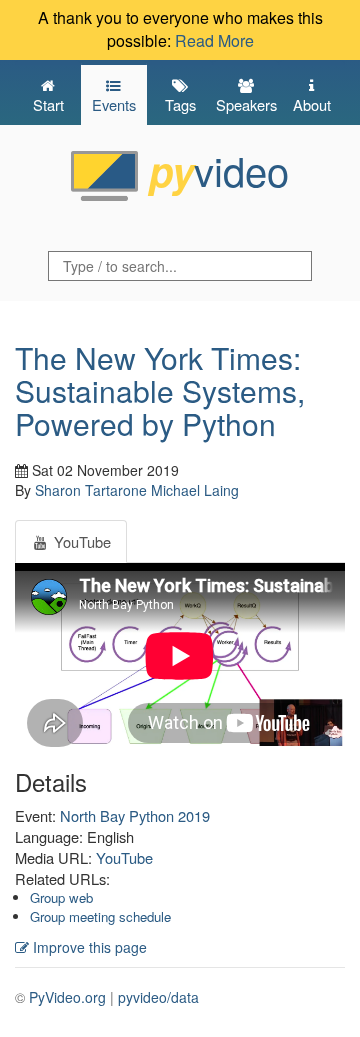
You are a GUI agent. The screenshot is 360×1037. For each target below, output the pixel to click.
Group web (61, 897)
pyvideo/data (158, 997)
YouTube (124, 857)
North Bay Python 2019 (135, 815)
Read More (214, 40)
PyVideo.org (67, 997)
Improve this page (88, 947)
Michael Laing (195, 490)
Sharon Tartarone (91, 490)
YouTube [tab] (80, 541)
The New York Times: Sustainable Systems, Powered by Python (160, 390)
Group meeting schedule (100, 916)
